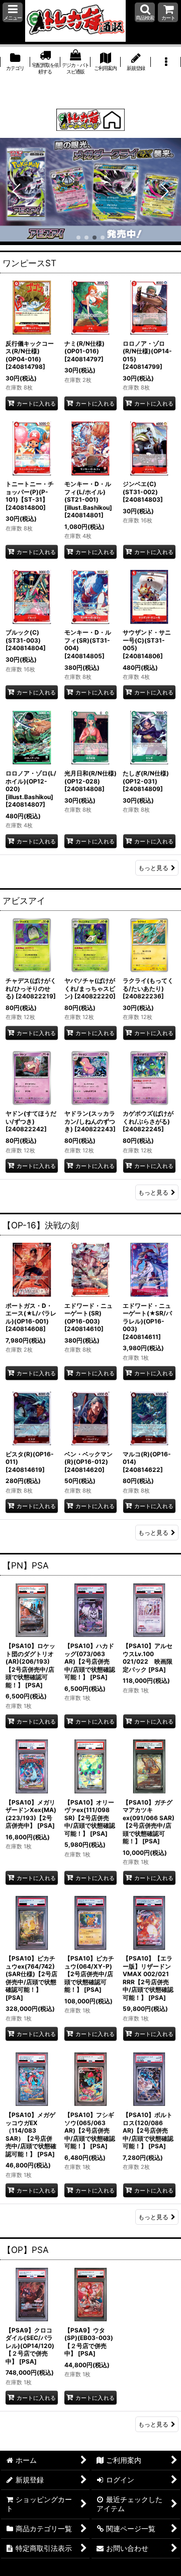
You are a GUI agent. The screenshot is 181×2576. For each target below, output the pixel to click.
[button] (13, 12)
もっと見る (153, 868)
